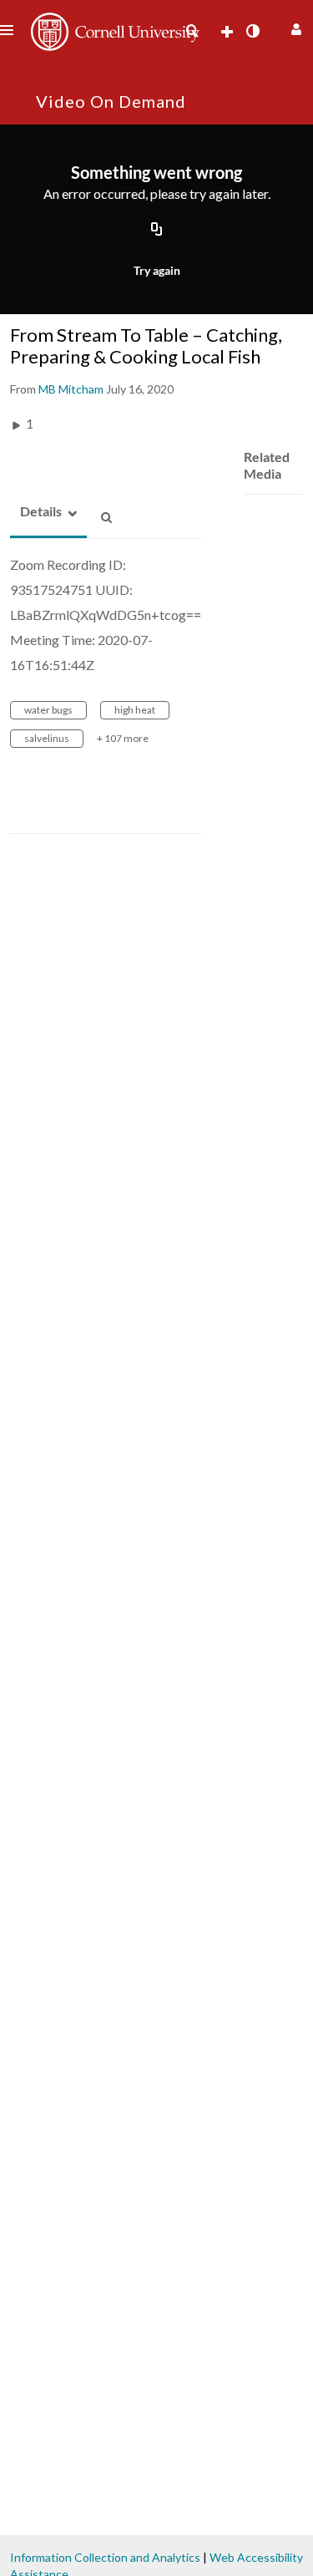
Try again (157, 270)
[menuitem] (192, 31)
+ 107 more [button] (123, 738)
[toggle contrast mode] (252, 31)
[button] (294, 27)
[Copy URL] (157, 230)
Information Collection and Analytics (105, 2557)
